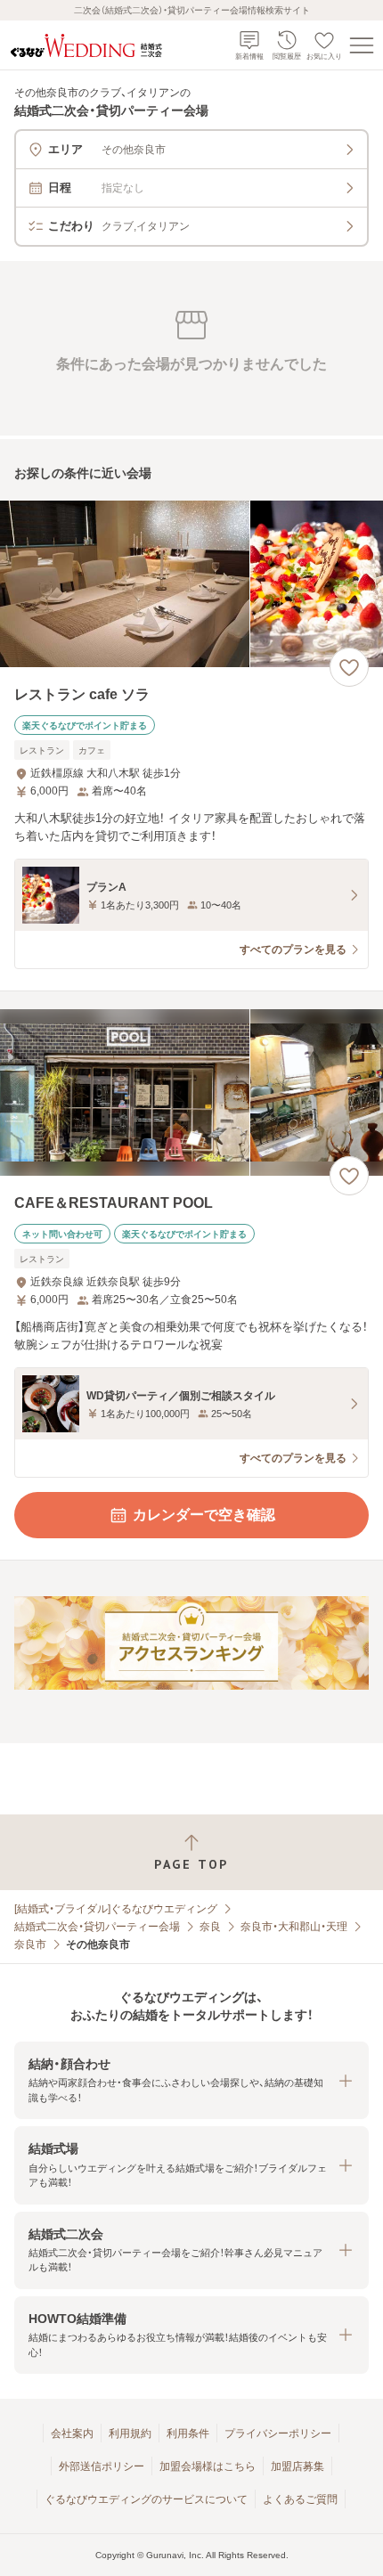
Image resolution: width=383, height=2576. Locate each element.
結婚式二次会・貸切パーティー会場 (97, 1927)
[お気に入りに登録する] (349, 667)
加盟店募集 (297, 2466)
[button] (191, 2080)
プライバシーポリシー (278, 2433)
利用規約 (130, 2433)
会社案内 (72, 2433)
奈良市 (30, 1944)
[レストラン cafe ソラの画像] (191, 584)
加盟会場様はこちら (208, 2466)
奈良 (210, 1927)
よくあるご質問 (300, 2499)
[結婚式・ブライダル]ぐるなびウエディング (116, 1909)
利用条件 (188, 2433)
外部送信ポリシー (102, 2466)
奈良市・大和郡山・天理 (294, 1927)
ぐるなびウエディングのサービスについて (146, 2499)
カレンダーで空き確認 (204, 1515)
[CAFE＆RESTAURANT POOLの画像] (191, 1092)
